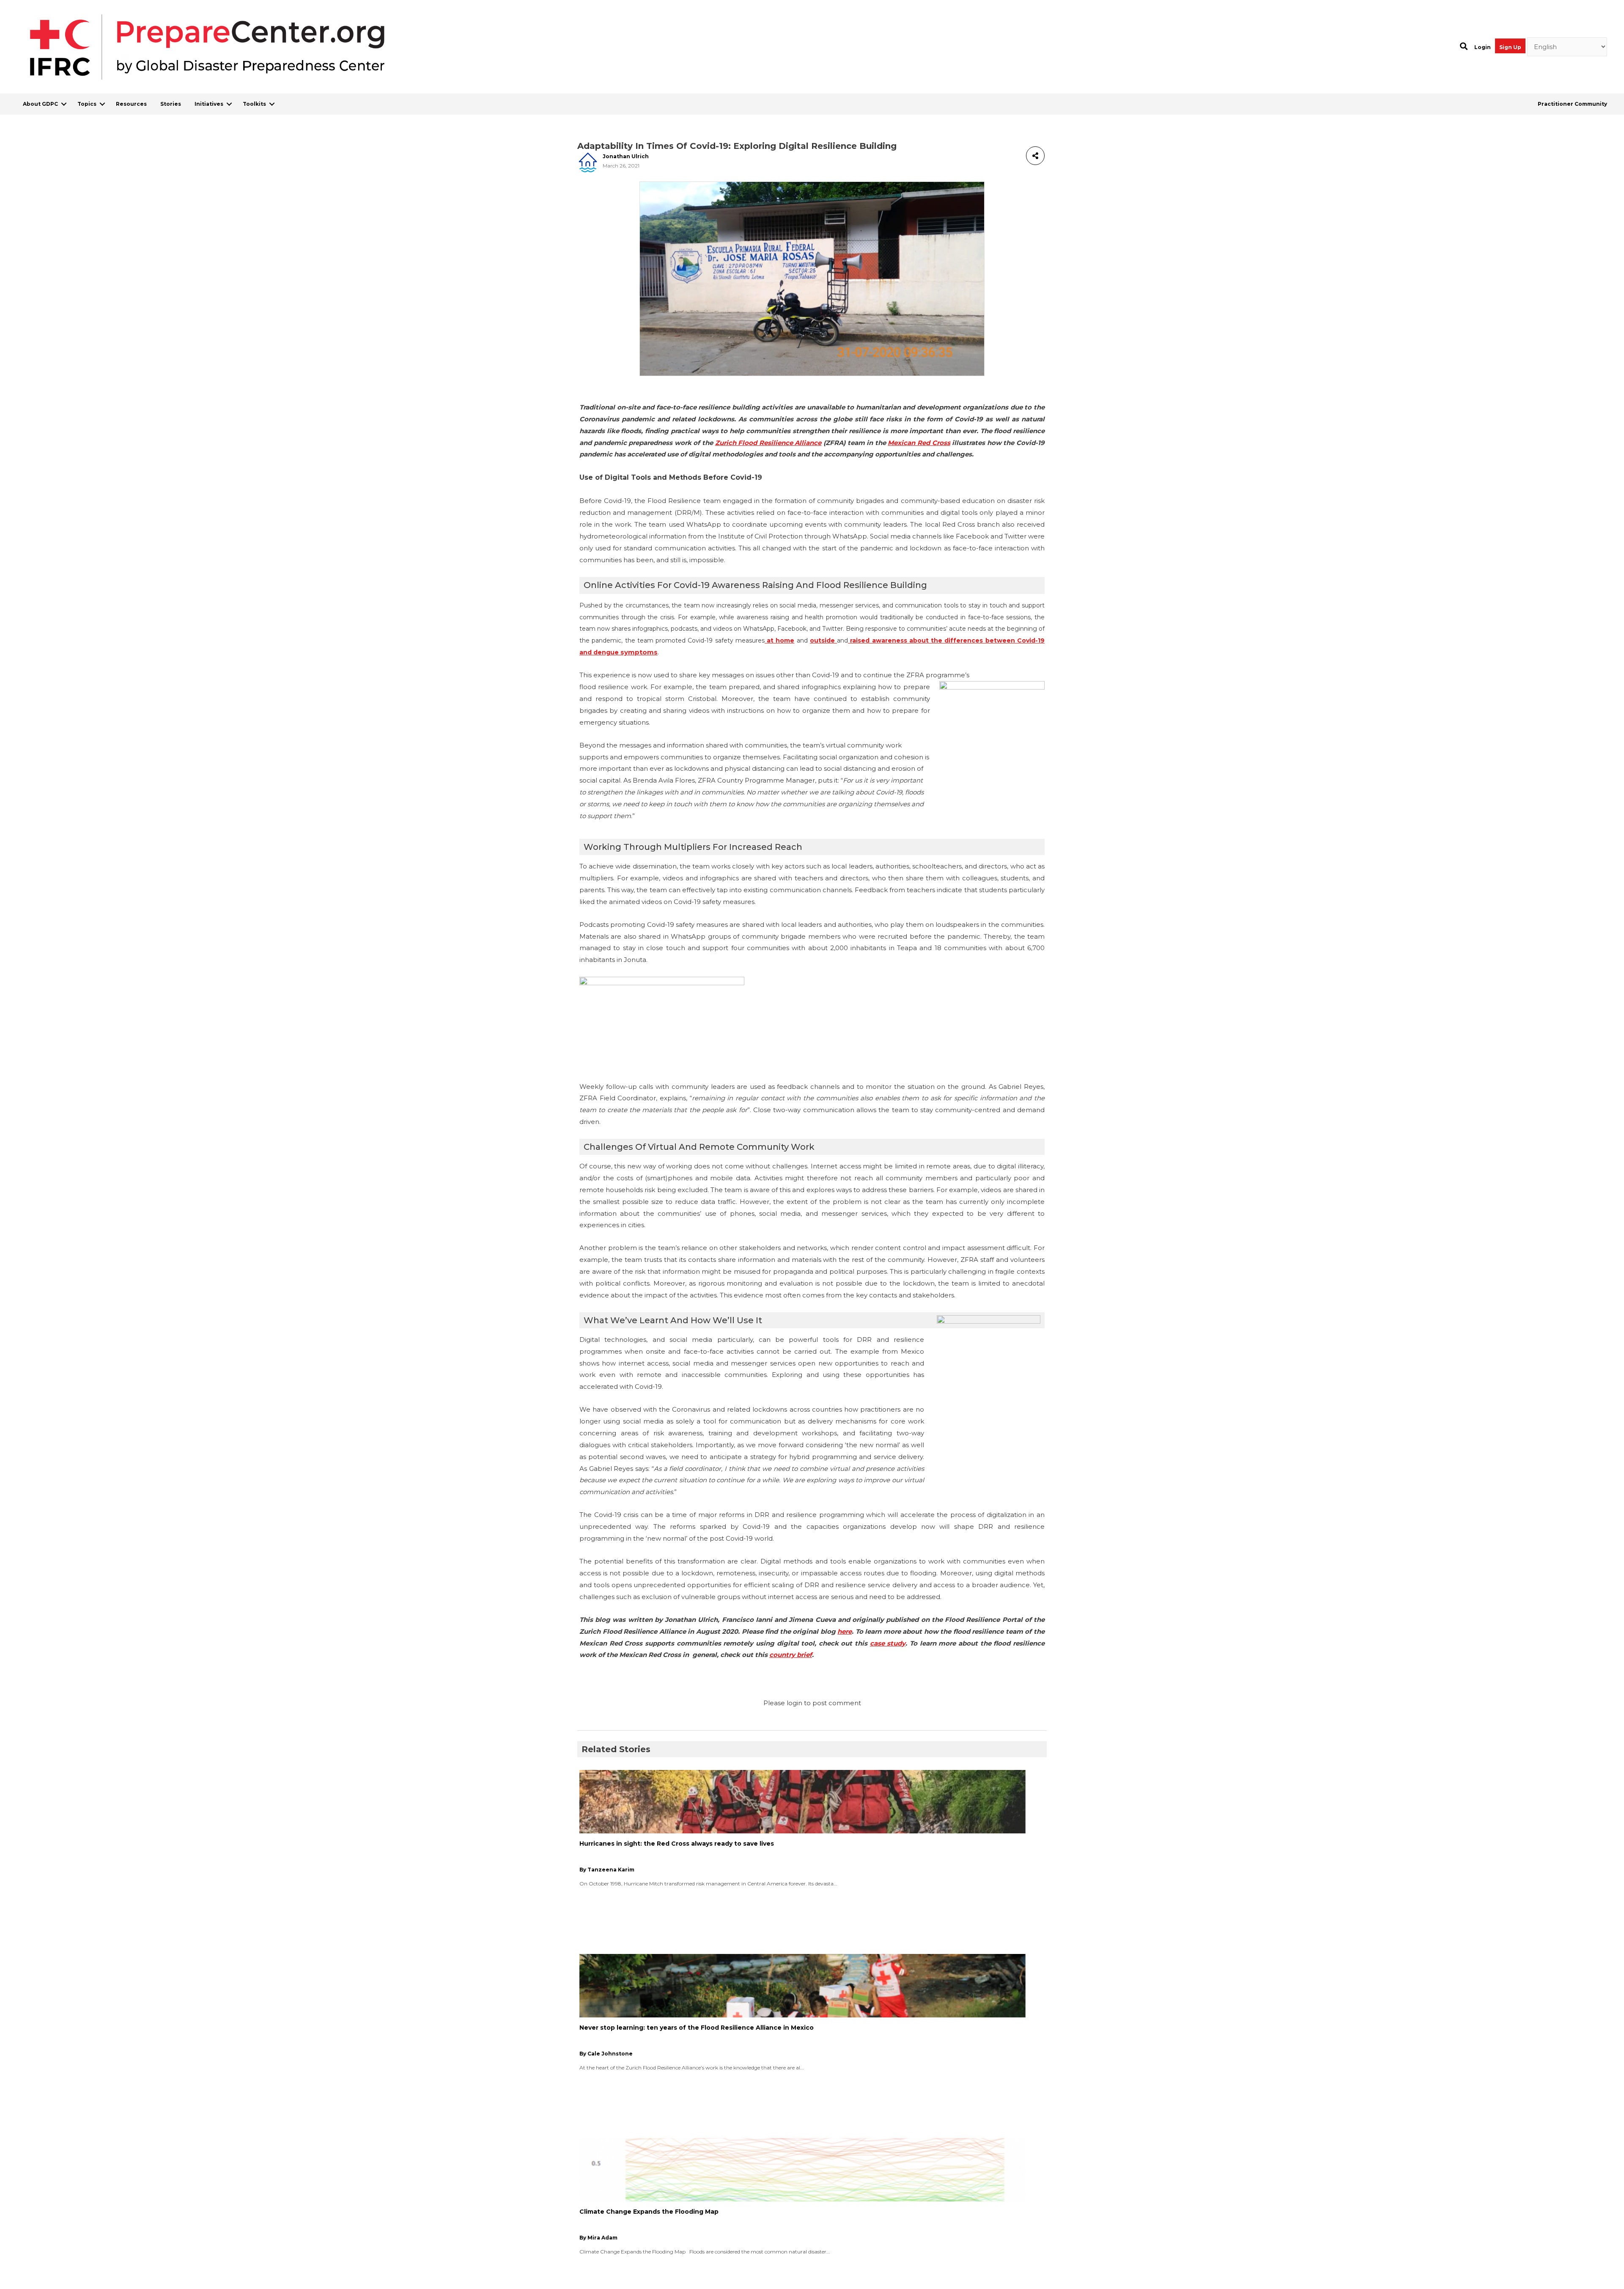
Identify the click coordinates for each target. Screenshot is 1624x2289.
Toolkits (254, 104)
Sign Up (1510, 47)
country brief (791, 1655)
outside (823, 640)
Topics (87, 104)
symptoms (639, 652)
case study (888, 1643)
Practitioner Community (1572, 104)
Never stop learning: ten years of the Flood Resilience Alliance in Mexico (697, 2028)
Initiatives (209, 104)
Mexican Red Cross (919, 443)
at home (780, 640)
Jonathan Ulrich (626, 156)
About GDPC (40, 104)
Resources (131, 104)
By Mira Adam (598, 2238)
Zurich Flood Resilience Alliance (768, 443)
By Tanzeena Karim (607, 1870)
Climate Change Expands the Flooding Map (649, 2212)
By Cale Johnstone (606, 2054)
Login (1483, 47)
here (845, 1631)
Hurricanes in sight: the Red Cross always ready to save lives (677, 1844)
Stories (171, 104)
